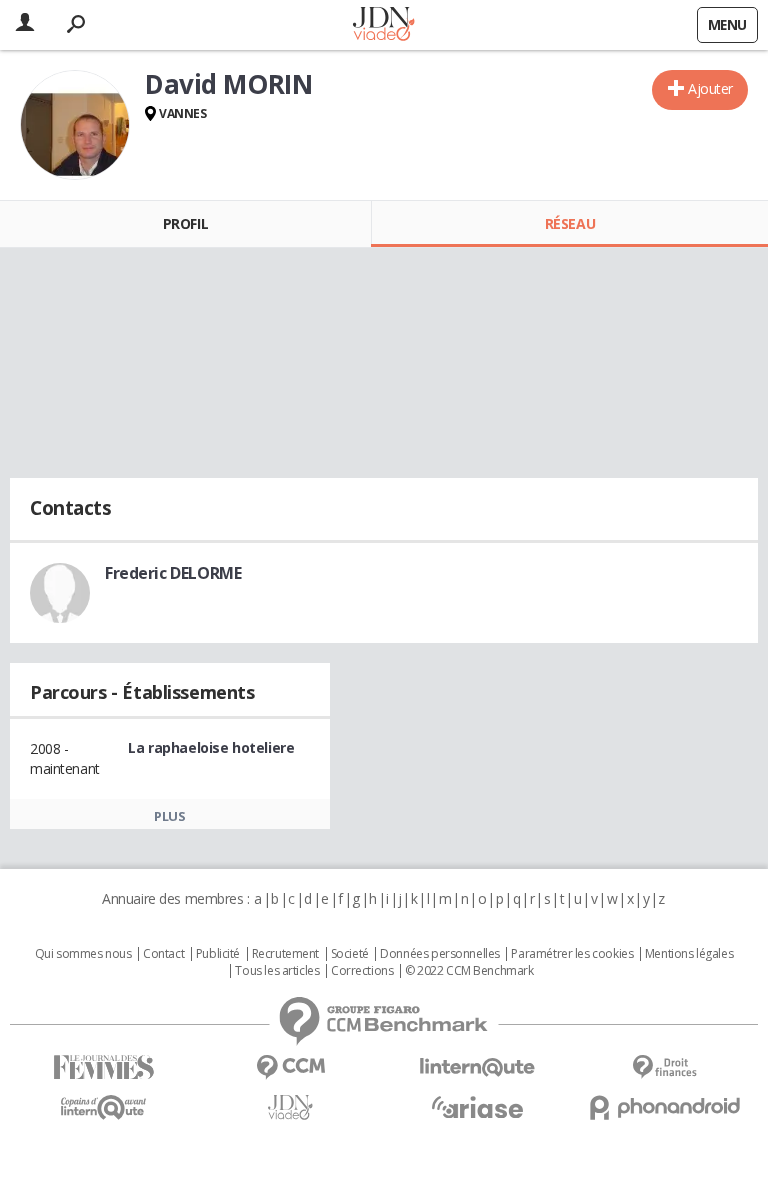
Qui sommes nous (83, 954)
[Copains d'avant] (103, 1107)
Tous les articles (277, 971)
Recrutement (285, 954)
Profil (185, 223)
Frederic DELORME (173, 573)
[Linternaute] (477, 1067)
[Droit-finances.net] (664, 1067)
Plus (169, 816)
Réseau (570, 223)
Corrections (362, 971)
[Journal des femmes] (103, 1067)
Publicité (218, 954)
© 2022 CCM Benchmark (469, 971)
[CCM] (290, 1067)
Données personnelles (440, 954)
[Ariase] (477, 1107)
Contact (163, 954)
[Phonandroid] (664, 1107)
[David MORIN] (75, 125)
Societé (350, 954)
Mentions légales (689, 954)
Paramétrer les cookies (572, 954)
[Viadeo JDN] (290, 1107)
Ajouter (710, 88)
